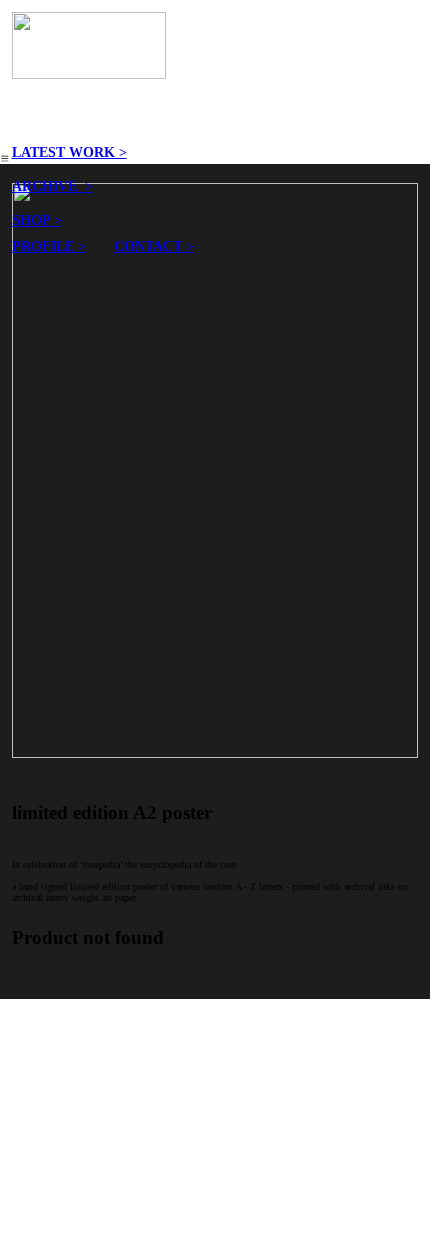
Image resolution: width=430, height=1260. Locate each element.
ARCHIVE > (52, 186)
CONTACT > (154, 246)
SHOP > (37, 220)
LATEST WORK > (69, 152)
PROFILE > (49, 246)
